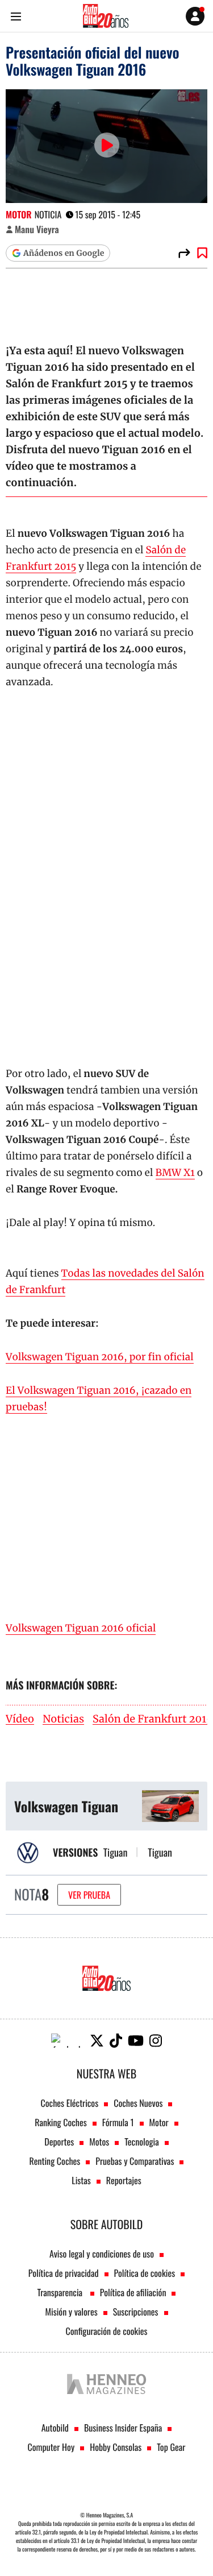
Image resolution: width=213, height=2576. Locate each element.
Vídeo (20, 1719)
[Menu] (16, 16)
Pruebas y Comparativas (135, 2161)
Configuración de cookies (106, 2331)
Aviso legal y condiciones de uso (102, 2254)
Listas (81, 2180)
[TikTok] (116, 2041)
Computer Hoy (51, 2447)
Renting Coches (55, 2161)
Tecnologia (141, 2142)
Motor (19, 214)
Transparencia (61, 2292)
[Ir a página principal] (106, 16)
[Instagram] (156, 2041)
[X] (97, 2041)
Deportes (59, 2142)
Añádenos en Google (64, 253)
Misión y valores (71, 2312)
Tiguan (116, 1853)
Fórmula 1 (118, 2122)
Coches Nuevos (138, 2103)
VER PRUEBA (89, 1895)
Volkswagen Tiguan (66, 1806)
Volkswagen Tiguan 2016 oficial (81, 1628)
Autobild (55, 2428)
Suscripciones (136, 2312)
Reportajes (124, 2180)
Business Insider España (123, 2428)
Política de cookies (145, 2273)
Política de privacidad (64, 2273)
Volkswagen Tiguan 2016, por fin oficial (100, 1357)
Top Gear (171, 2447)
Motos (99, 2142)
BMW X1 (175, 1173)
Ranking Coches (60, 2122)
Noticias (63, 1719)
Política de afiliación (133, 2292)
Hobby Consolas (116, 2447)
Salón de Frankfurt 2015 (153, 1719)
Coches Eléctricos (70, 2103)
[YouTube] (136, 2041)
